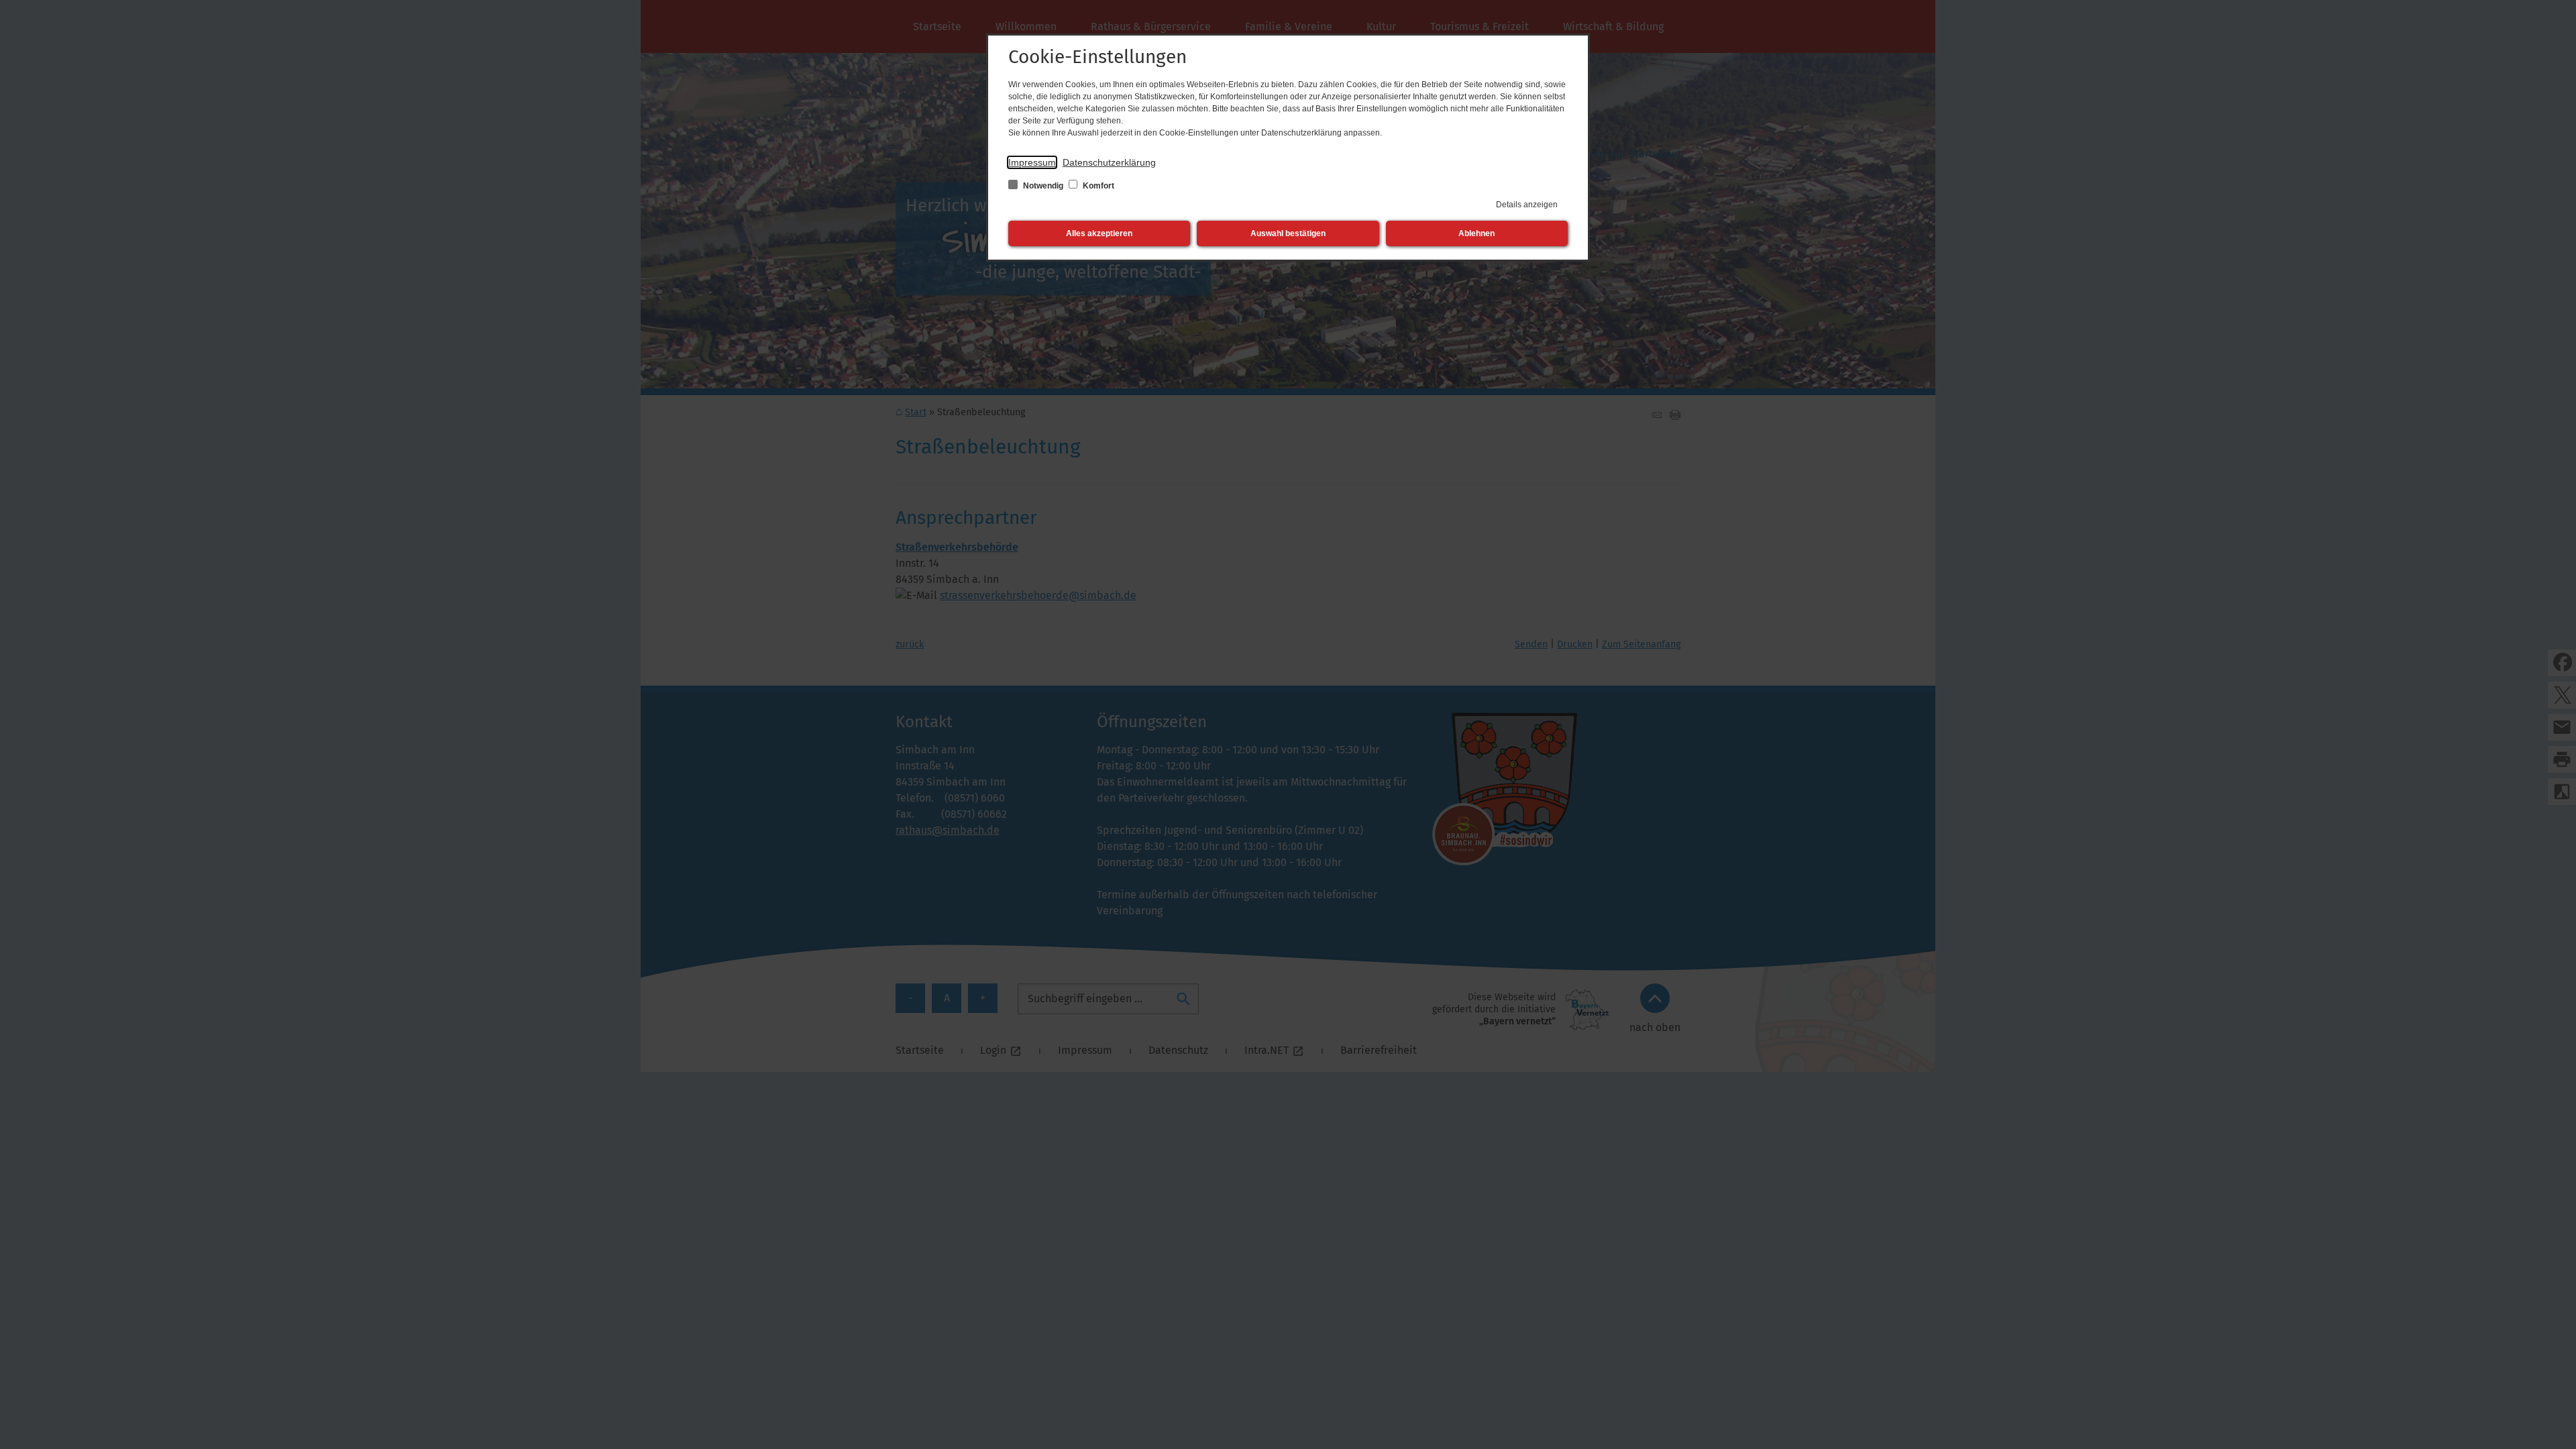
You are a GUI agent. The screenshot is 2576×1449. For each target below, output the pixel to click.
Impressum (1032, 162)
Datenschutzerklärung (1109, 162)
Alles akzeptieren (1099, 233)
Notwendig (1043, 186)
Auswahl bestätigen (1288, 233)
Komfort (1097, 186)
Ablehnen (1477, 233)
